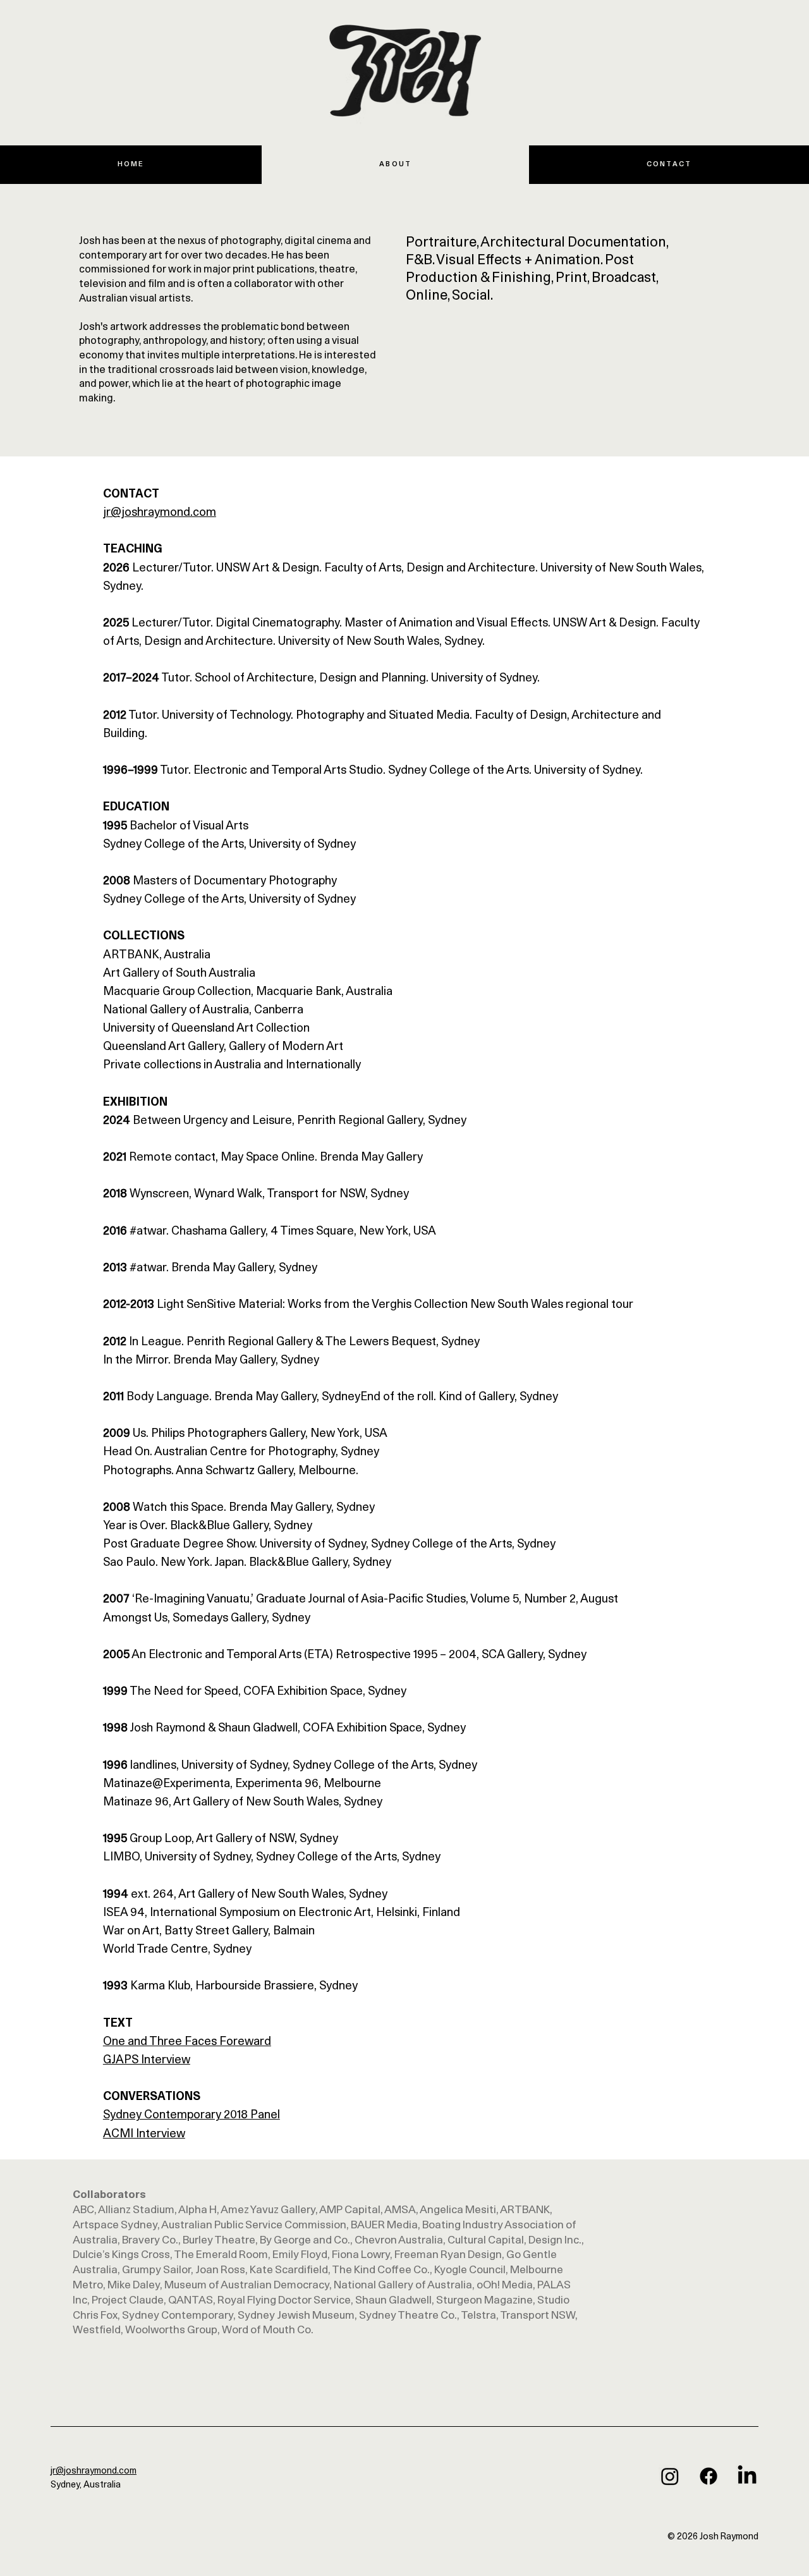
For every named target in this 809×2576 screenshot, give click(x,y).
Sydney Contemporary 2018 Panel (192, 2115)
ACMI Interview (144, 2134)
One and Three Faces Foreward (187, 2042)
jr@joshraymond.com (160, 513)
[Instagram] (670, 2476)
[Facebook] (709, 2476)
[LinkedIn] (747, 2476)
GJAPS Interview (147, 2060)
